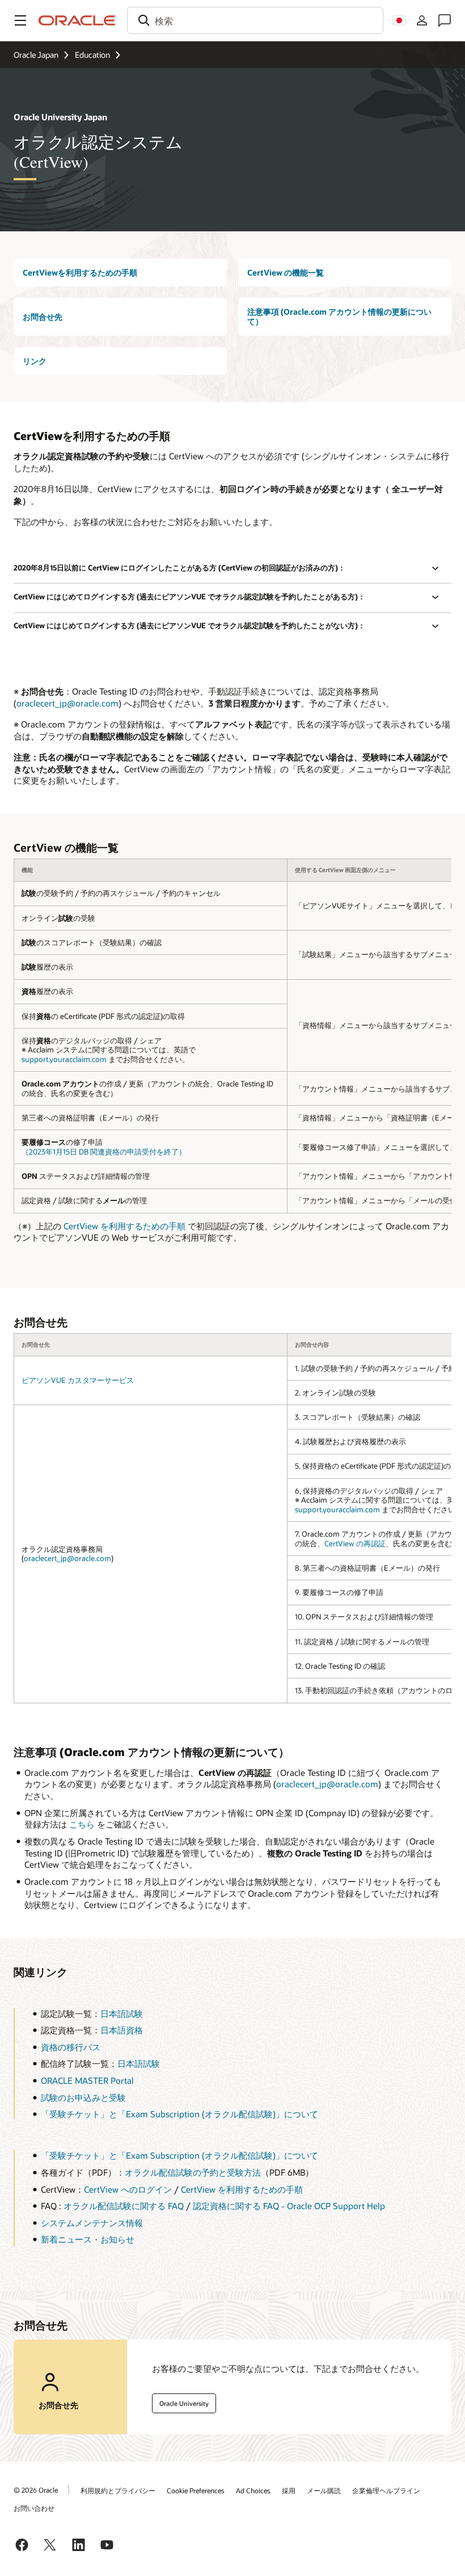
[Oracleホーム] (77, 20)
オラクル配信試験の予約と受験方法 (193, 2172)
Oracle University (184, 2403)
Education (92, 55)
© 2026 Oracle (36, 2490)
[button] (20, 20)
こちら (82, 1824)
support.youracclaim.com (64, 1059)
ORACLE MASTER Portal (87, 2080)
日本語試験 (122, 2014)
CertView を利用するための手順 (124, 1226)
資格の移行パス (71, 2047)
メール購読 (324, 2490)
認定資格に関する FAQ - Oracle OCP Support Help (289, 2206)
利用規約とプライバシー (118, 2490)
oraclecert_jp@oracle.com (67, 703)
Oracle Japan (36, 55)
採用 (289, 2490)
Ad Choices (253, 2490)
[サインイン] (422, 20)
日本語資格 (122, 2030)
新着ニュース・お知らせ (88, 2239)
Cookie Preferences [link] (196, 2490)
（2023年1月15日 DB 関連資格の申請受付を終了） (104, 1152)
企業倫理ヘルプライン (386, 2490)
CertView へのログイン (128, 2189)
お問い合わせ (34, 2508)
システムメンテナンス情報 (92, 2223)
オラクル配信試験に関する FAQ (124, 2206)
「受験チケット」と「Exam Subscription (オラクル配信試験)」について (179, 2114)
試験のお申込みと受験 (83, 2097)
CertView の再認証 (355, 1543)
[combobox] (255, 20)
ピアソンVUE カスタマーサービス (78, 1380)
